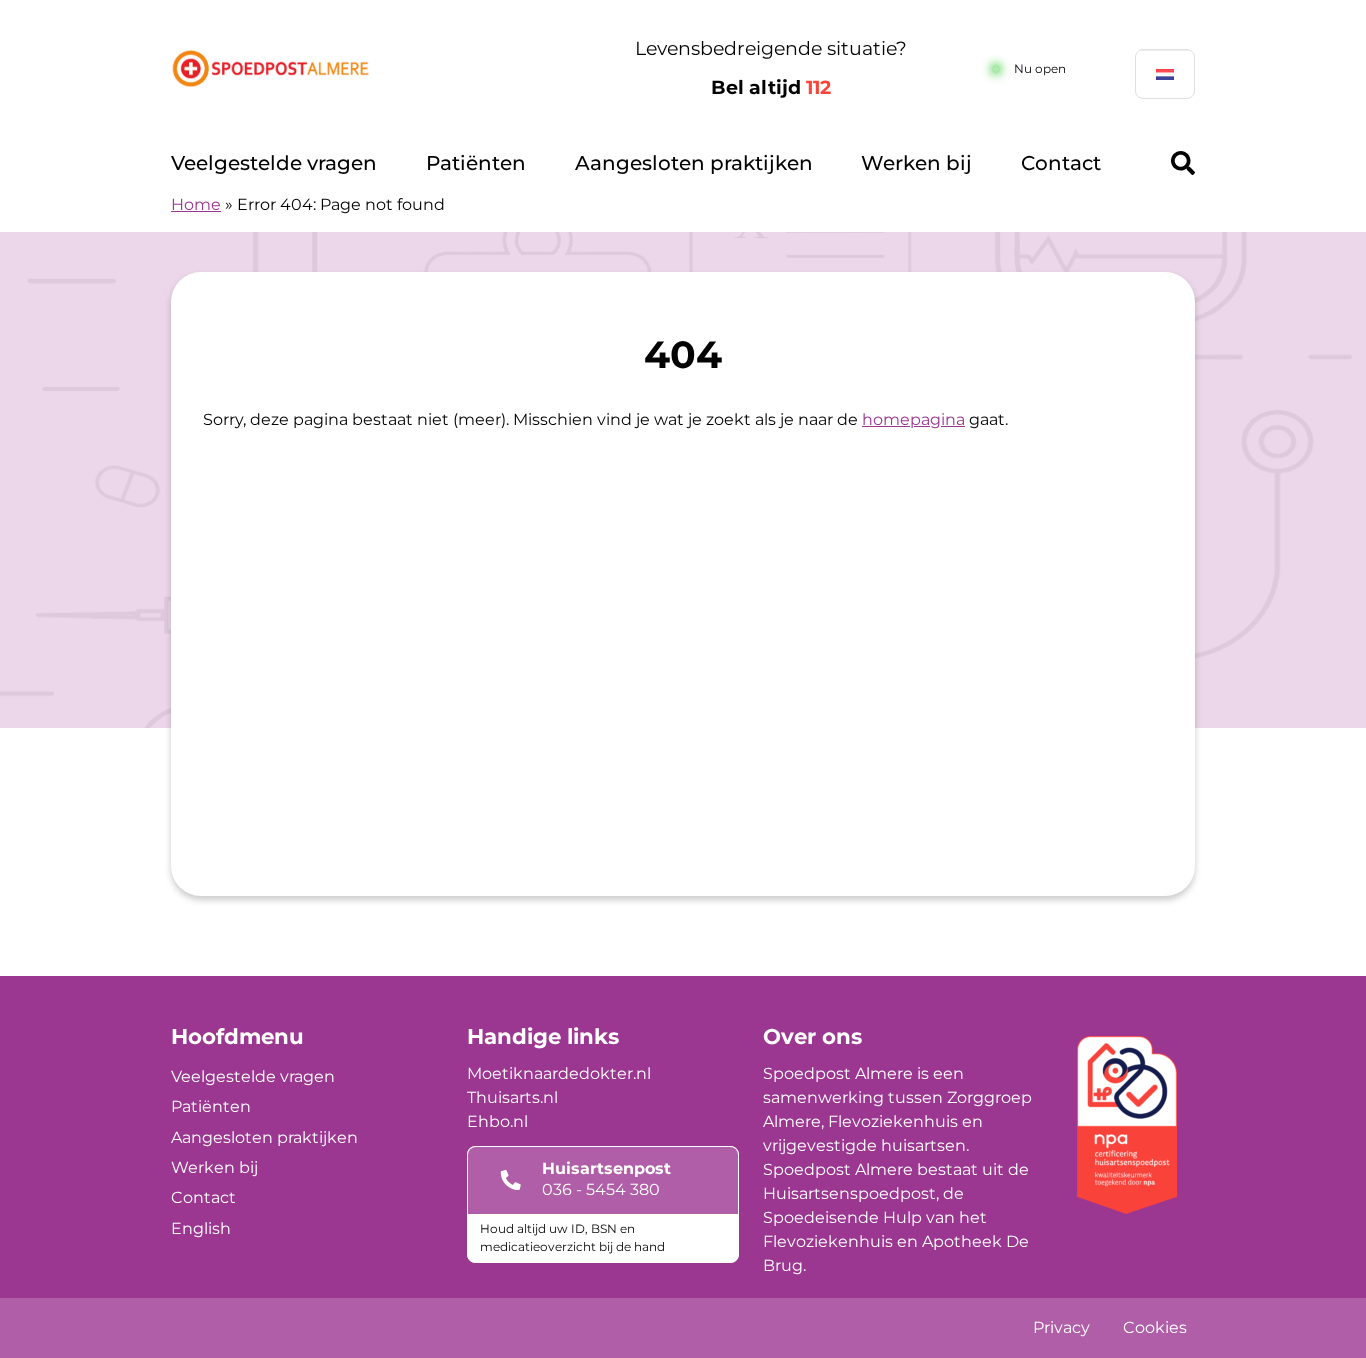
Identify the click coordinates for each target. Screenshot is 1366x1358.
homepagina (913, 419)
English (201, 1228)
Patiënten (476, 163)
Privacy (1061, 1327)
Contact (1061, 163)
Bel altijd (771, 87)
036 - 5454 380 (601, 1189)
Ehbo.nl (497, 1121)
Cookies (1155, 1327)
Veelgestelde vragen (274, 163)
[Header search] (1183, 163)
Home (196, 204)
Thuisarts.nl (512, 1097)
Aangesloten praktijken (694, 163)
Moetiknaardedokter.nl (559, 1073)
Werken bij (916, 163)
